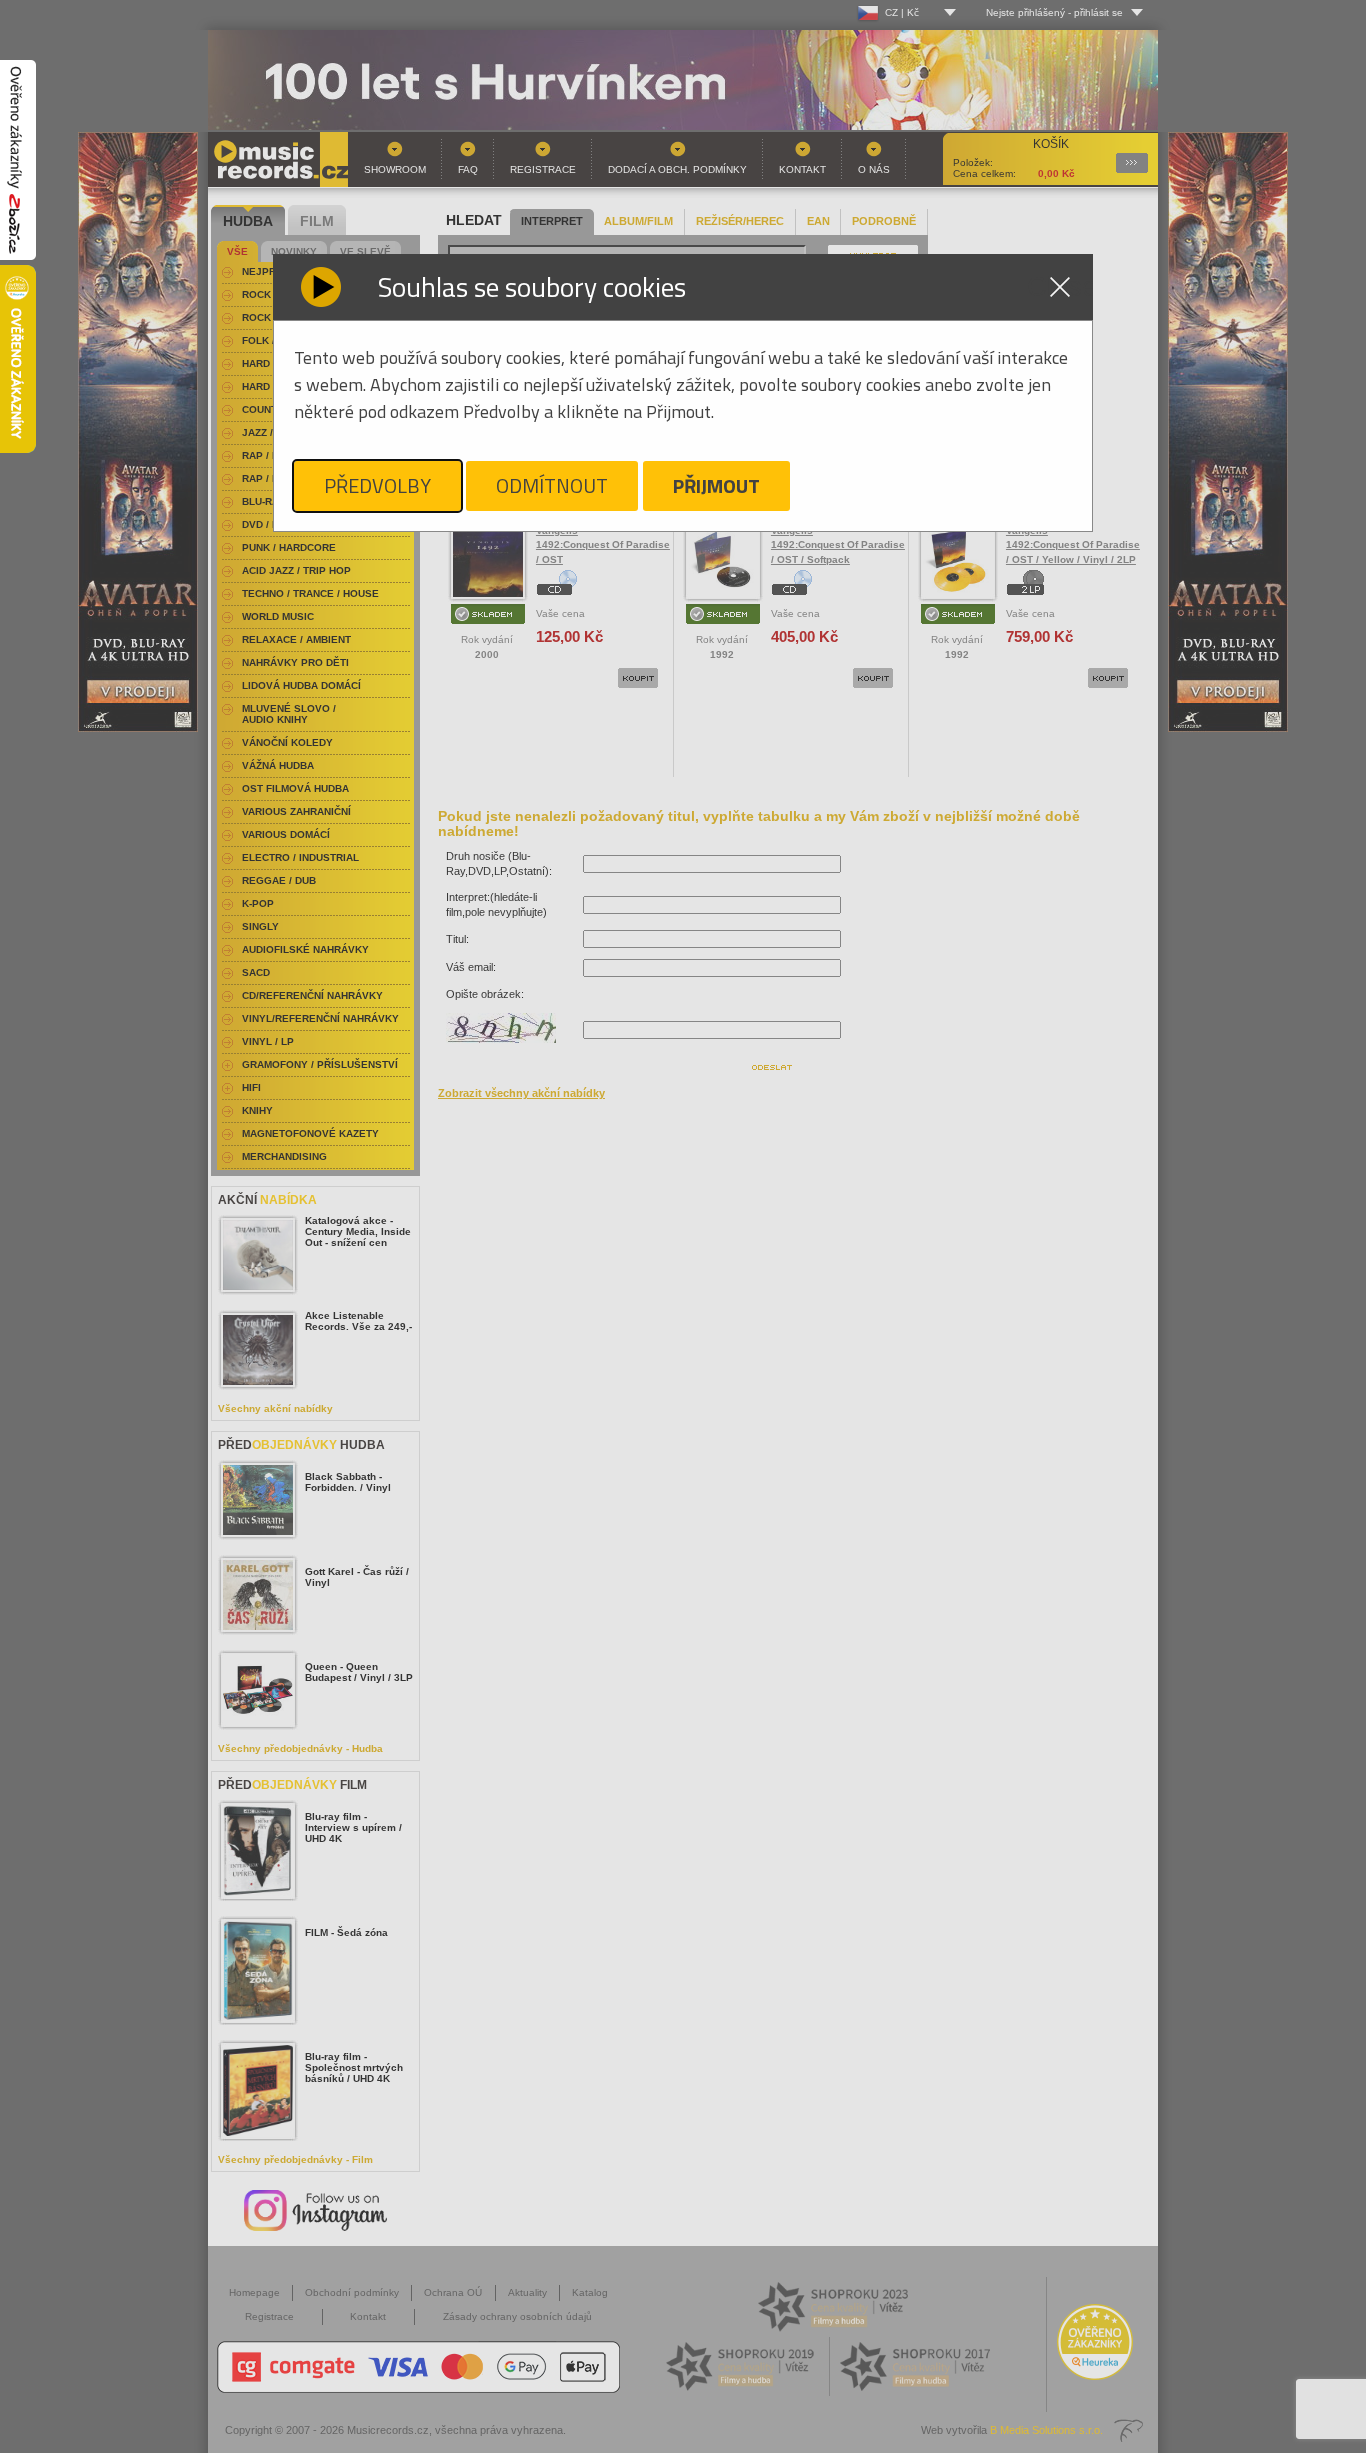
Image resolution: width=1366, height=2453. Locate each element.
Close (1060, 287)
